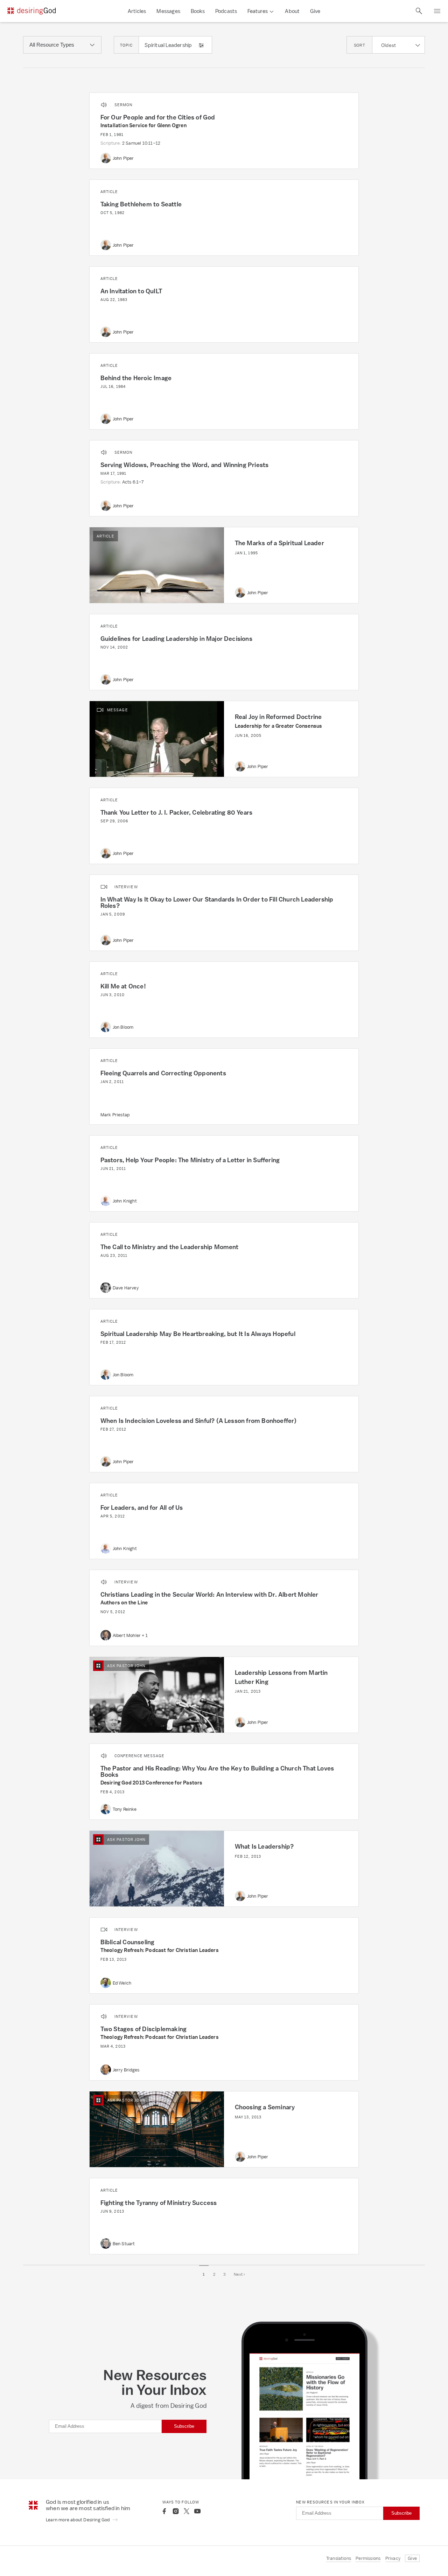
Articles (137, 11)
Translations (339, 2558)
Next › (240, 2274)
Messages (168, 11)
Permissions (368, 2558)
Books (198, 11)
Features (258, 11)
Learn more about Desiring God (78, 2520)
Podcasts (226, 11)
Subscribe (184, 2426)
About (292, 11)
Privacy (393, 2558)
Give (315, 11)
